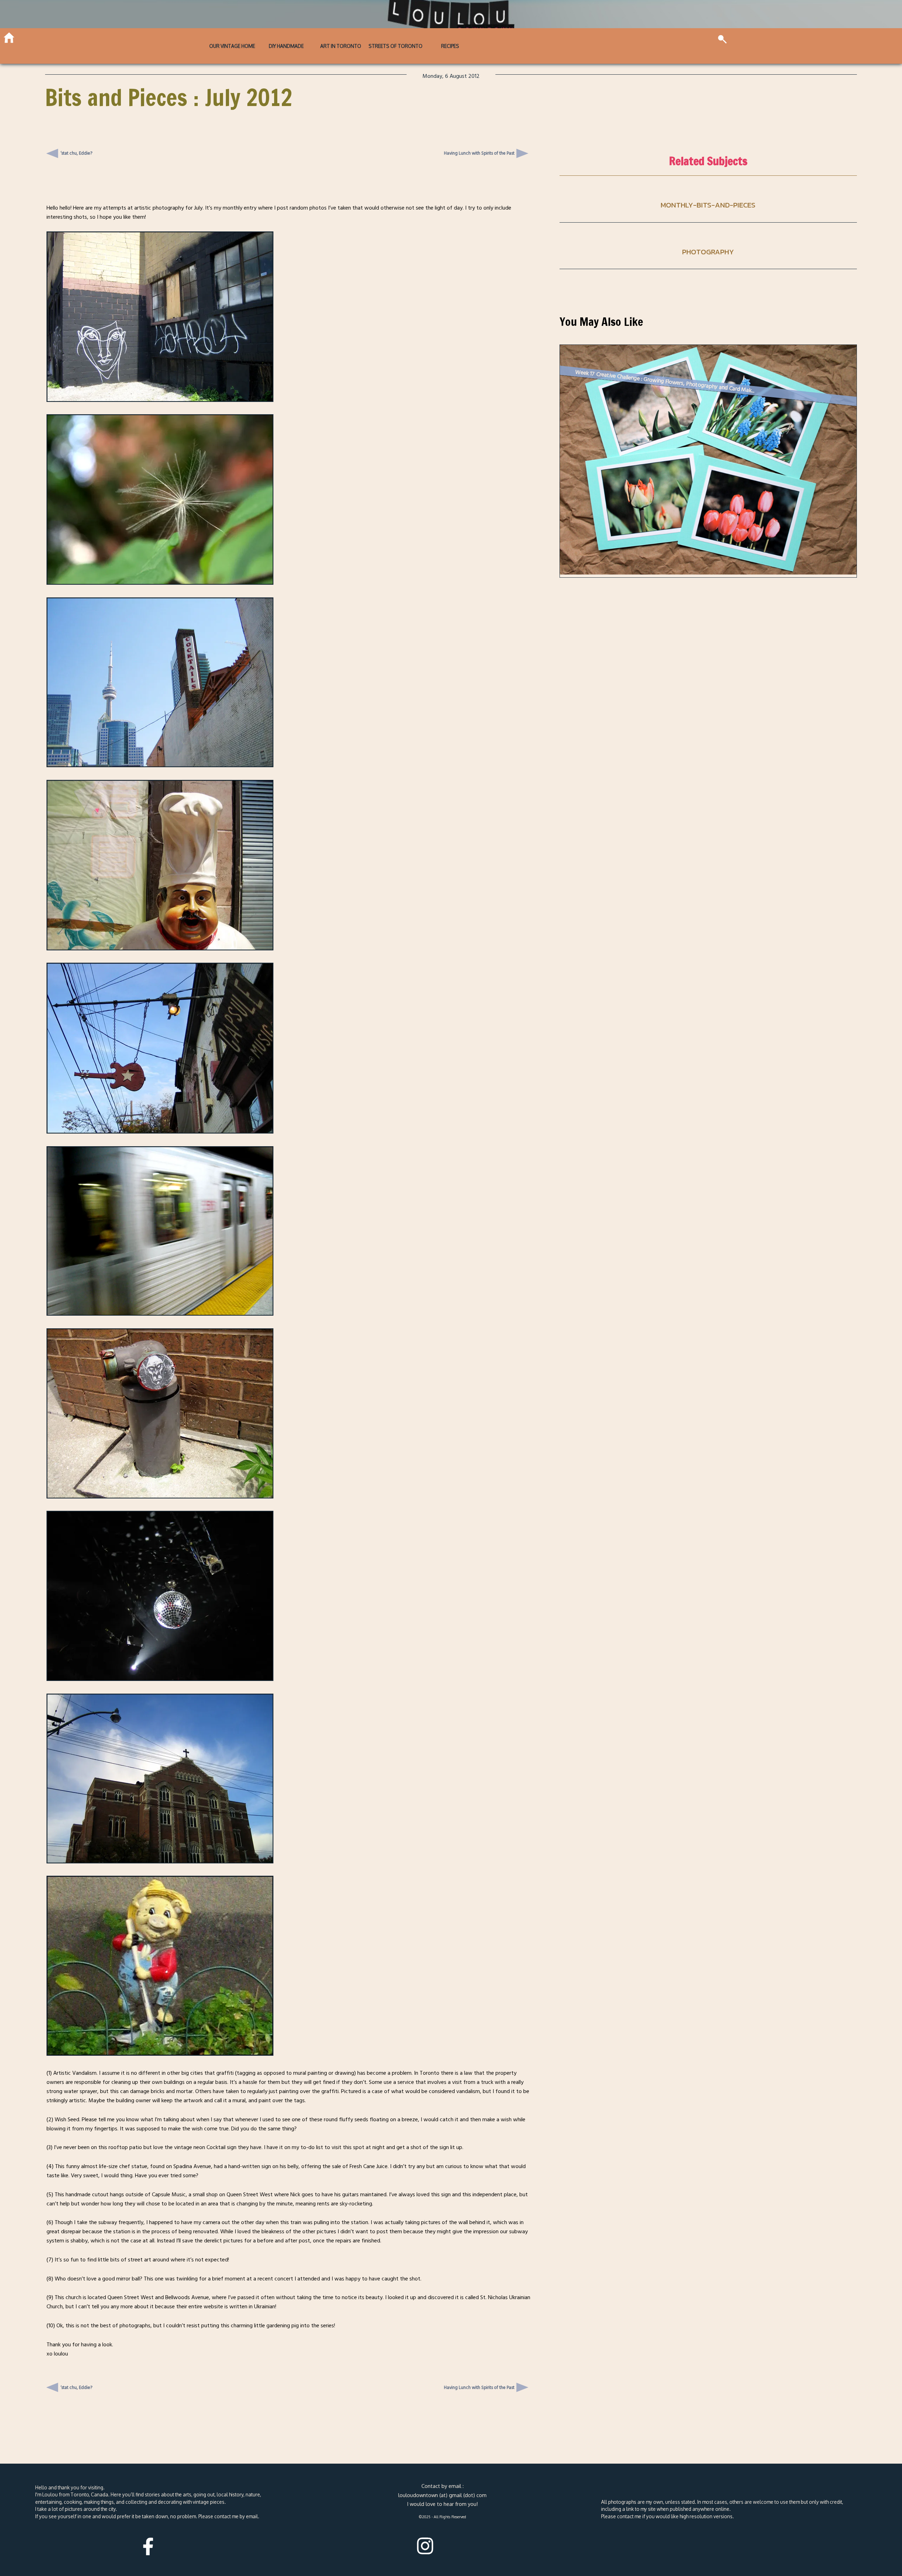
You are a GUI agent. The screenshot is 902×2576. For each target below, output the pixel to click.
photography (708, 252)
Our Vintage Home (232, 46)
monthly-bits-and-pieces (708, 205)
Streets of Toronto (396, 46)
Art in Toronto (341, 46)
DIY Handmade (286, 46)
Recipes (450, 46)
